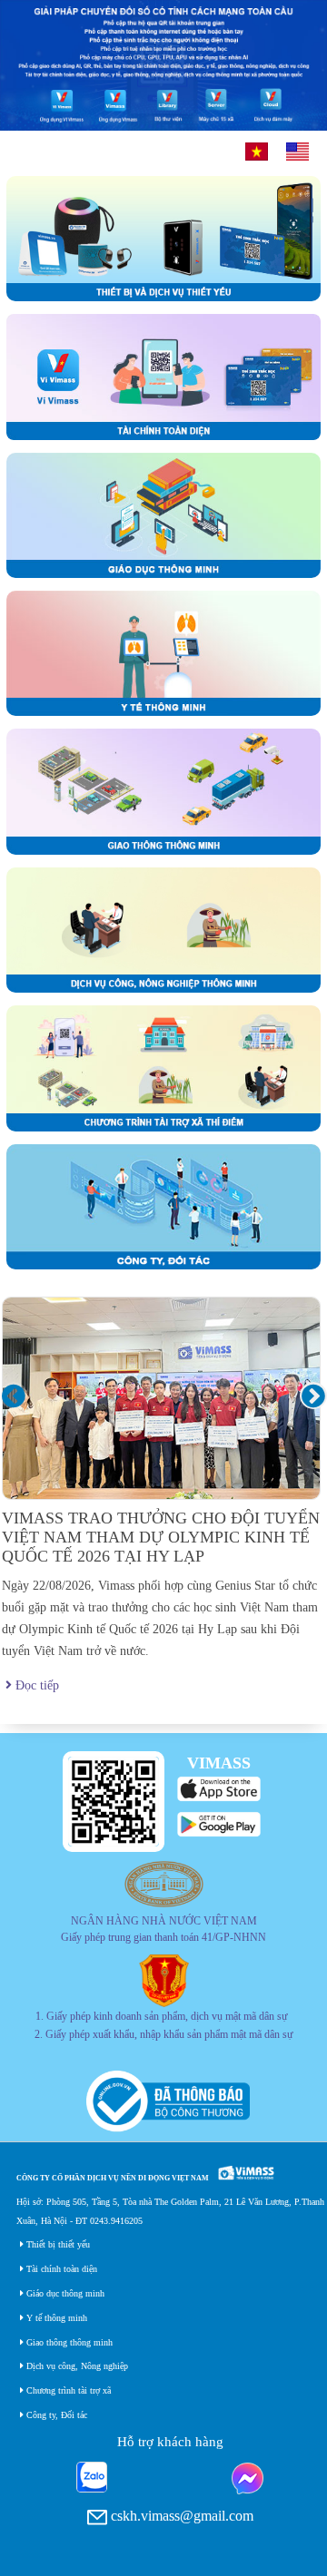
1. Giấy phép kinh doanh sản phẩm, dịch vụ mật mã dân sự (162, 2017)
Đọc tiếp (35, 1685)
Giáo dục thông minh (64, 2293)
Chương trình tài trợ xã (67, 2390)
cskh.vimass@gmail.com (180, 2516)
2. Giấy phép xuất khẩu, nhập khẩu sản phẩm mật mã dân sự (164, 2035)
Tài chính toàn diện (60, 2269)
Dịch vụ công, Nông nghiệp (76, 2366)
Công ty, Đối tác (55, 2415)
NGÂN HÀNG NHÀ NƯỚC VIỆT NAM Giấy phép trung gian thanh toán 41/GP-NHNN (163, 1930)
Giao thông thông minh (68, 2342)
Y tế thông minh (55, 2318)
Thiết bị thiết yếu (57, 2244)
